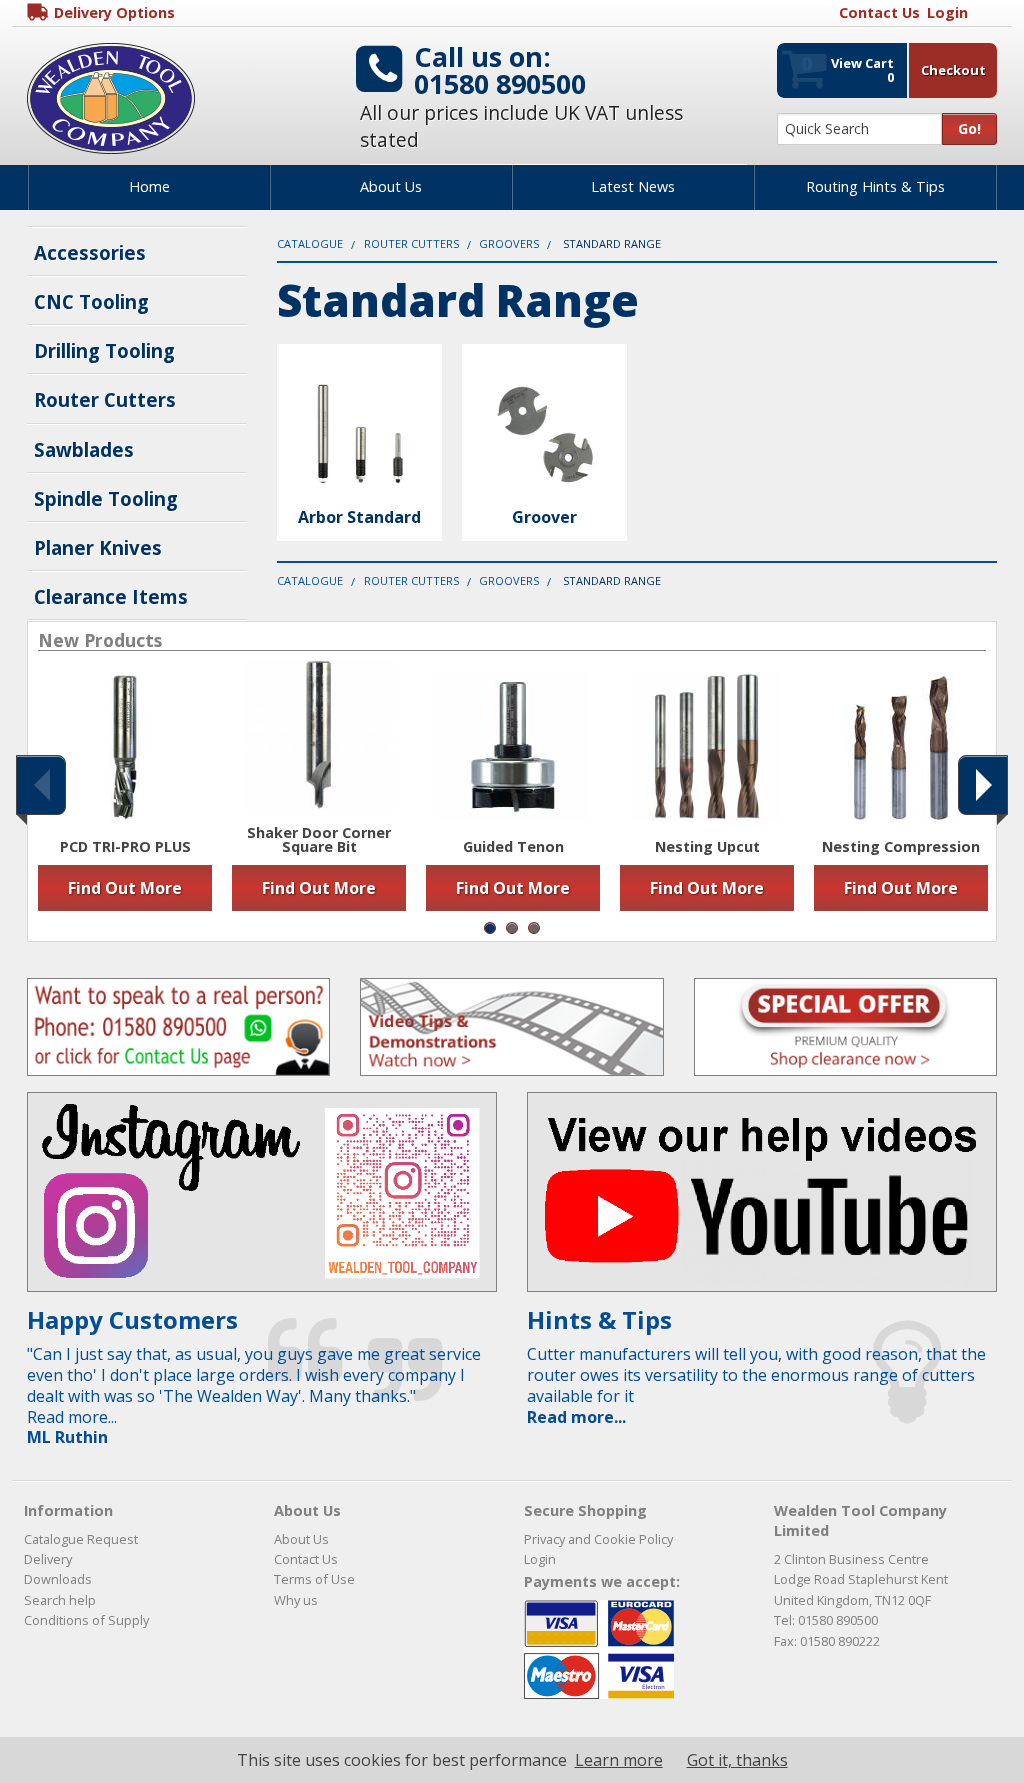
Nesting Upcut (707, 847)
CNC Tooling (91, 301)
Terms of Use (314, 1579)
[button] (41, 785)
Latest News (633, 186)
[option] (125, 791)
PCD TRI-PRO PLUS (125, 847)
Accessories (90, 252)
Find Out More (125, 888)
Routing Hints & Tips (875, 186)
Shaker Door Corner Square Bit (319, 840)
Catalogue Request (81, 1539)
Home (149, 186)
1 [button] (490, 928)
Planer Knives (98, 547)
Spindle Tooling (106, 498)
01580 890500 (500, 83)
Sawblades (84, 449)
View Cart (847, 68)
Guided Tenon (513, 847)
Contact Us (306, 1559)
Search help (60, 1600)
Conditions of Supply (86, 1620)
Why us (296, 1600)
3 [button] (534, 928)
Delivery (48, 1559)
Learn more (619, 1760)
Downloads (58, 1579)
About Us (391, 186)
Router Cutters (105, 399)
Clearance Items (111, 596)
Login (540, 1559)
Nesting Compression (901, 847)
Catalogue (310, 243)
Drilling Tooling (104, 350)
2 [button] (512, 928)
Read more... (576, 1417)
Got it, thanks (737, 1760)
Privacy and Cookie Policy (598, 1539)
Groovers (509, 243)
